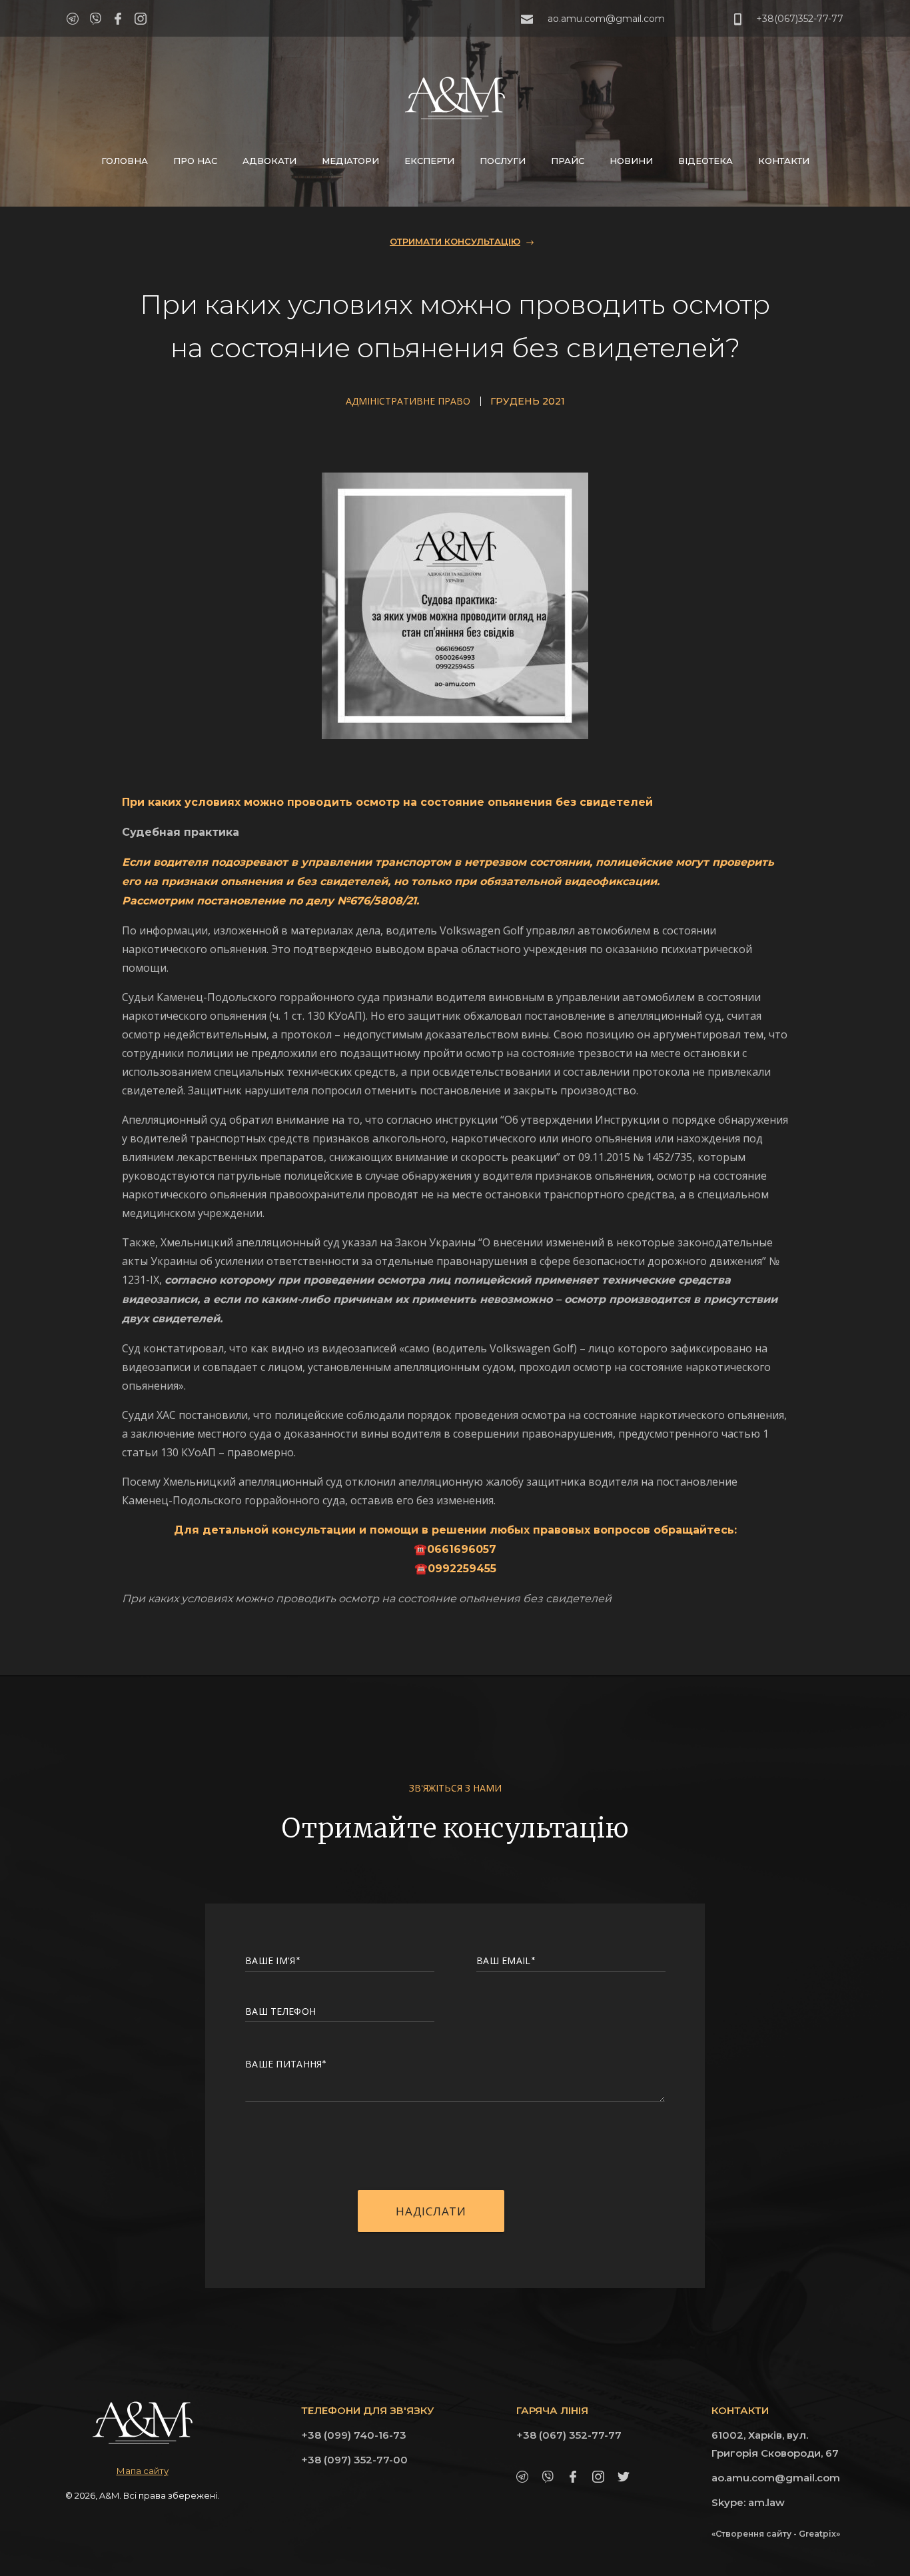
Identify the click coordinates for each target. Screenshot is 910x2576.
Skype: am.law (748, 2502)
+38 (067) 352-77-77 (569, 2435)
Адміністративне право (408, 401)
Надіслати (431, 2211)
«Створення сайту (751, 2534)
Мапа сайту (143, 2471)
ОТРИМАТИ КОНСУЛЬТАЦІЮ (455, 241)
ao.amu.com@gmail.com (606, 19)
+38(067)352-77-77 (800, 19)
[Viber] (95, 19)
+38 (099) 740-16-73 (354, 2435)
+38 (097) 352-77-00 (354, 2460)
